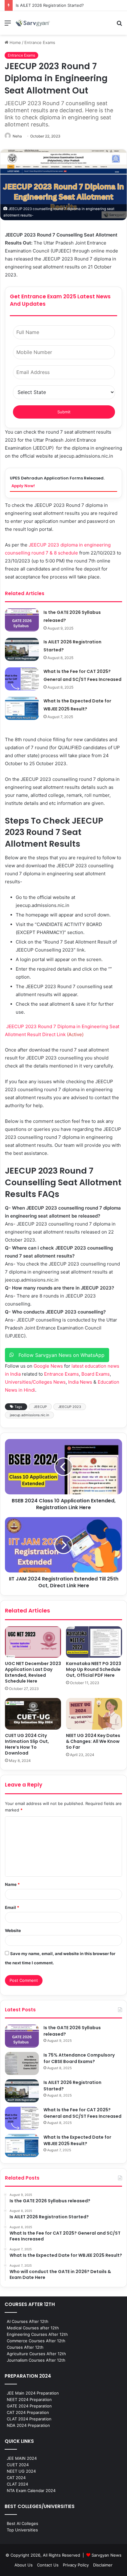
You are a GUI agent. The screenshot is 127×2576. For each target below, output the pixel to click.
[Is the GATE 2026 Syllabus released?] (22, 620)
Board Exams (96, 1374)
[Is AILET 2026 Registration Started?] (22, 649)
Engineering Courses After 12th (37, 2334)
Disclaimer (103, 2565)
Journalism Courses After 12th (36, 2360)
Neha (17, 136)
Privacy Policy (76, 2565)
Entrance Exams (40, 42)
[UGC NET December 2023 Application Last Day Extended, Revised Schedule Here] (33, 1642)
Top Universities (22, 2530)
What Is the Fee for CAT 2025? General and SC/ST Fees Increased (82, 2113)
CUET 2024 (18, 2465)
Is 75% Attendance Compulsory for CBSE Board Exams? (79, 2058)
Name (12, 1884)
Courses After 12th (25, 2347)
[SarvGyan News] (33, 23)
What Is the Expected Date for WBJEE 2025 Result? (77, 2140)
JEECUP (40, 1407)
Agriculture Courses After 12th (36, 2354)
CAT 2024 (16, 2478)
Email (12, 1907)
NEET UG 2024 (21, 2471)
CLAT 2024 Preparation (29, 2419)
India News (80, 1382)
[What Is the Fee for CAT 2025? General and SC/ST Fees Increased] (22, 679)
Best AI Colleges (23, 2523)
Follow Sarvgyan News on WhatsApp (59, 1355)
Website (13, 1930)
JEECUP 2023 (70, 1407)
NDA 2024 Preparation (28, 2425)
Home (15, 42)
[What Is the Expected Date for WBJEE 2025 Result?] (22, 708)
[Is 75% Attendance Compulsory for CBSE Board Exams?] (22, 2063)
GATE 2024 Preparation (29, 2406)
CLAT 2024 (17, 2484)
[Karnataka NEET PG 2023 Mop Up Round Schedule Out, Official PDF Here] (94, 1642)
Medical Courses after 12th (33, 2328)
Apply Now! (23, 486)
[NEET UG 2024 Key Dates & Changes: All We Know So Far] (94, 1714)
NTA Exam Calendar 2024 (31, 2491)
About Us (24, 2565)
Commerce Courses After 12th (36, 2341)
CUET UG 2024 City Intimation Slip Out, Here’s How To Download (27, 1744)
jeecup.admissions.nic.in (29, 1415)
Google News (48, 1366)
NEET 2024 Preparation (29, 2399)
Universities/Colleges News (35, 1382)
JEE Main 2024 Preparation (33, 2393)
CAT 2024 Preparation (28, 2412)
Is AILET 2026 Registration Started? (50, 5)
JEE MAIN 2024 (22, 2458)
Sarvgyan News (107, 2555)
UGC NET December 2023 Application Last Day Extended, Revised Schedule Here (33, 1672)
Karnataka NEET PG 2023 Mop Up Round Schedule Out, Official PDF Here (94, 1669)
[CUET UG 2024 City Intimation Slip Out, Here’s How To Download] (33, 1714)
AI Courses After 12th (28, 2321)
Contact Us (48, 2565)
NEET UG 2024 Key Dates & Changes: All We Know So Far (93, 1741)
